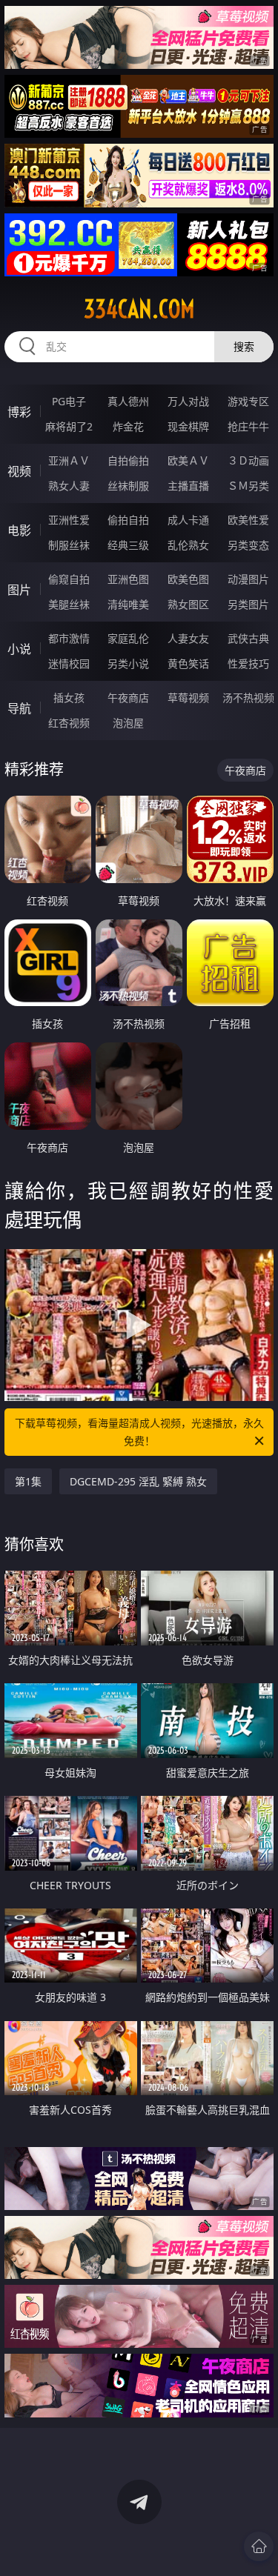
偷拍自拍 (128, 520)
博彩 (19, 412)
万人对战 (188, 401)
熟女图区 (188, 604)
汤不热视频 (248, 698)
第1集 (28, 1481)
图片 (19, 590)
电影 (19, 530)
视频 (19, 471)
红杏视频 (69, 723)
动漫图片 (248, 579)
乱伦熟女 (188, 545)
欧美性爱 (248, 520)
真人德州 (128, 401)
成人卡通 (188, 520)
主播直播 (188, 486)
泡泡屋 (128, 723)
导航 (19, 708)
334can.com (139, 309)
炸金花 (128, 426)
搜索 (244, 346)
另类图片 (248, 604)
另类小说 (128, 663)
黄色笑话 (188, 663)
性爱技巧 (248, 663)
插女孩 (69, 698)
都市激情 (69, 638)
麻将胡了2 (69, 426)
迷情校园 (69, 663)
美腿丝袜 (69, 604)
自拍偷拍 (128, 460)
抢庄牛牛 (248, 426)
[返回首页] (259, 2546)
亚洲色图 (128, 579)
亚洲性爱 (69, 520)
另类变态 (248, 545)
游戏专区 (248, 401)
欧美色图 (188, 579)
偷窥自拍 (69, 579)
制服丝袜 (69, 545)
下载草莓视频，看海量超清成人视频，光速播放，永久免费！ (139, 1432)
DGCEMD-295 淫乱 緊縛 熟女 (138, 1481)
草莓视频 (188, 698)
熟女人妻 (69, 486)
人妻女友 (188, 638)
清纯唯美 (128, 604)
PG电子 (69, 401)
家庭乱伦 (128, 638)
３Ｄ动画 (248, 460)
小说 (19, 649)
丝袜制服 (128, 486)
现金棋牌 (188, 426)
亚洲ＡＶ (69, 460)
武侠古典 (248, 638)
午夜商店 (128, 698)
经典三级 (128, 545)
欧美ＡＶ (188, 460)
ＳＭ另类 (248, 486)
